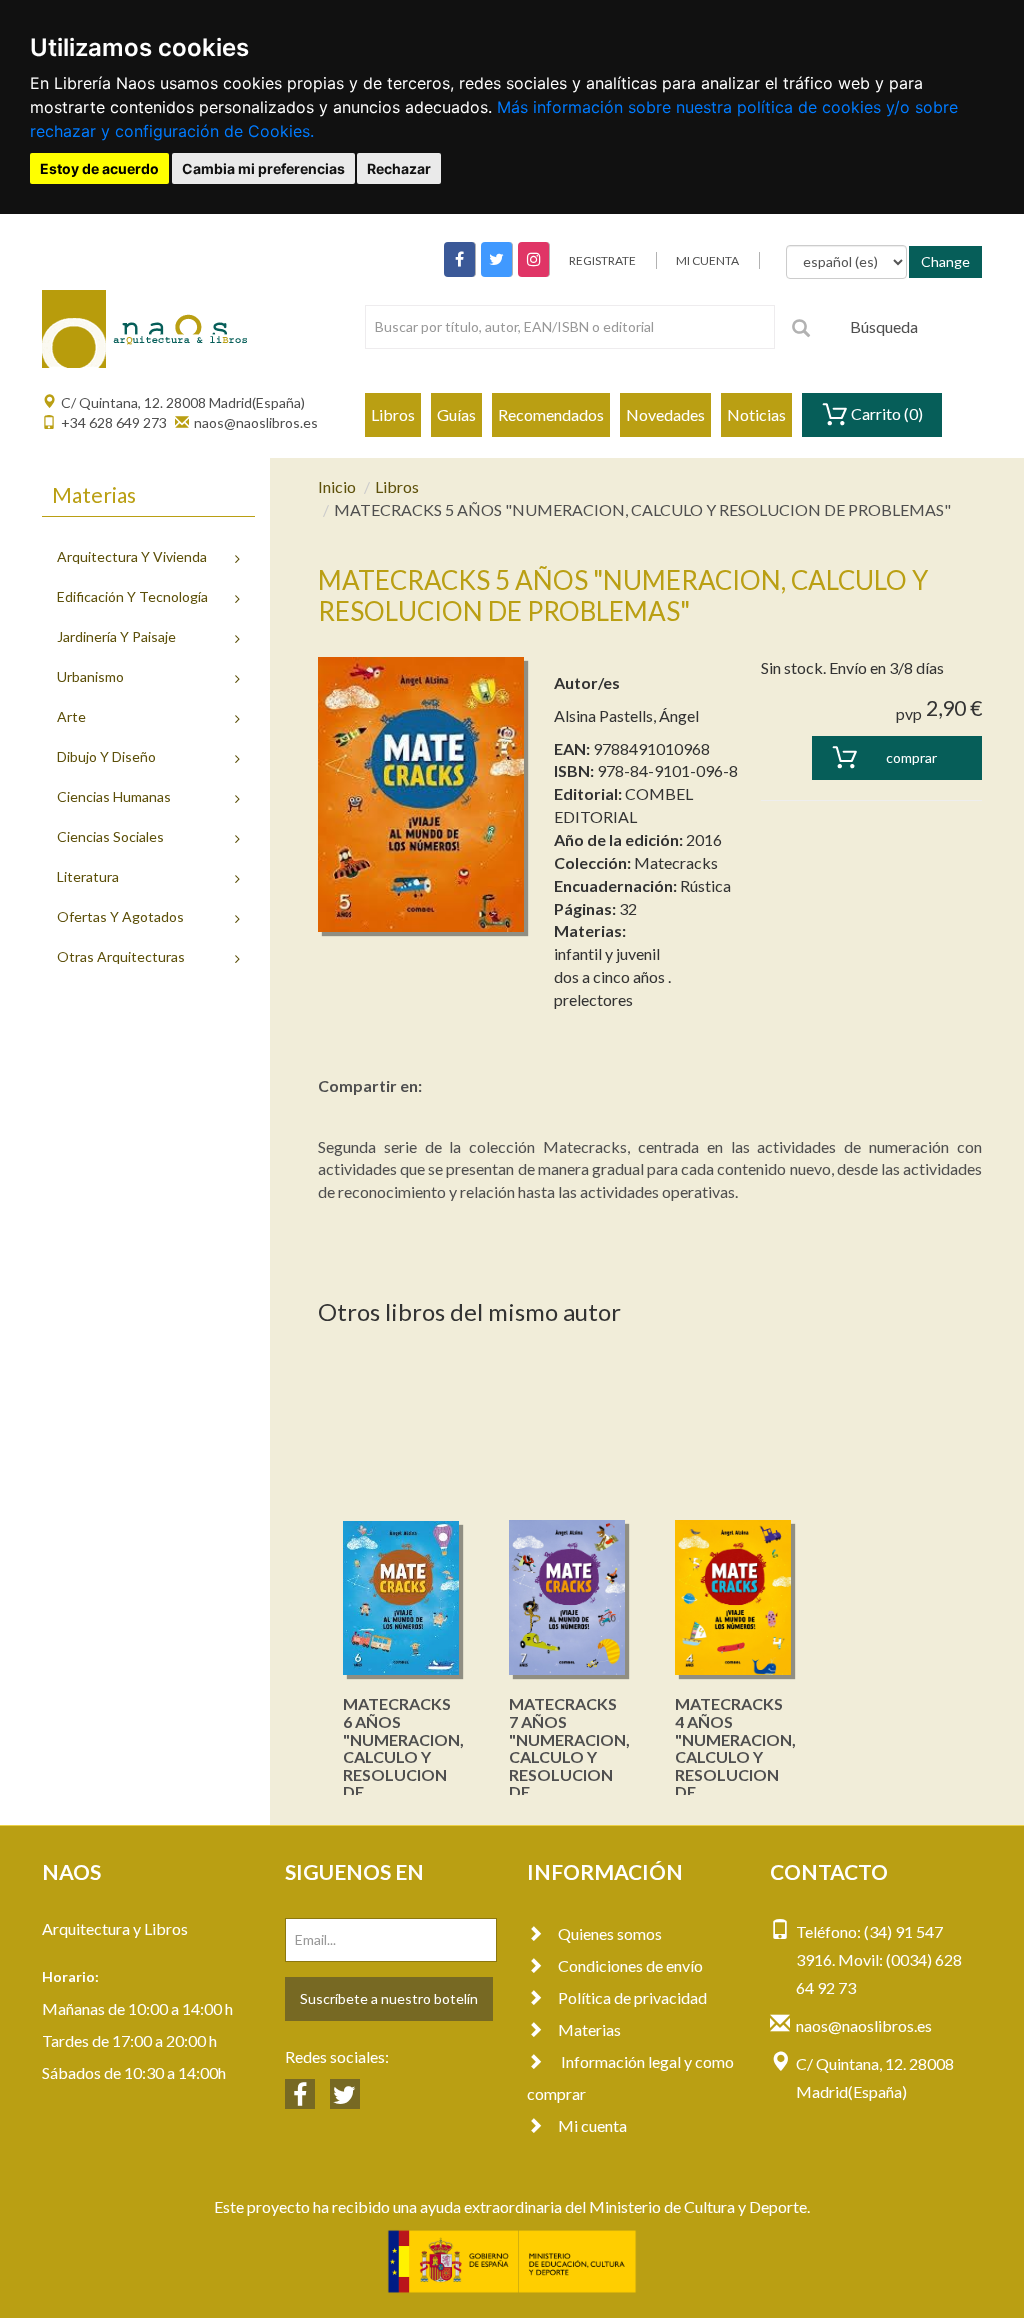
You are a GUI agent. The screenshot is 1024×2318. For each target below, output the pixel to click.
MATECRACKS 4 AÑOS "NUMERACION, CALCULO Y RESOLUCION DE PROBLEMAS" (735, 1756)
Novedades (665, 414)
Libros (393, 414)
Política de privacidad (632, 1997)
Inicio (337, 486)
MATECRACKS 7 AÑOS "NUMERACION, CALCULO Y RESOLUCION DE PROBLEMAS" (569, 1756)
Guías (456, 414)
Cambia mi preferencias (263, 168)
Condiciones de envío (630, 1965)
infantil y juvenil (607, 953)
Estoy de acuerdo (99, 168)
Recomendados (551, 414)
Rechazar (399, 168)
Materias (589, 2029)
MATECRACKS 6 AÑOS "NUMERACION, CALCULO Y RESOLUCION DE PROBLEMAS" (403, 1756)
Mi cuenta (592, 2125)
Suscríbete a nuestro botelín (389, 1998)
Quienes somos (610, 1933)
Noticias (756, 414)
